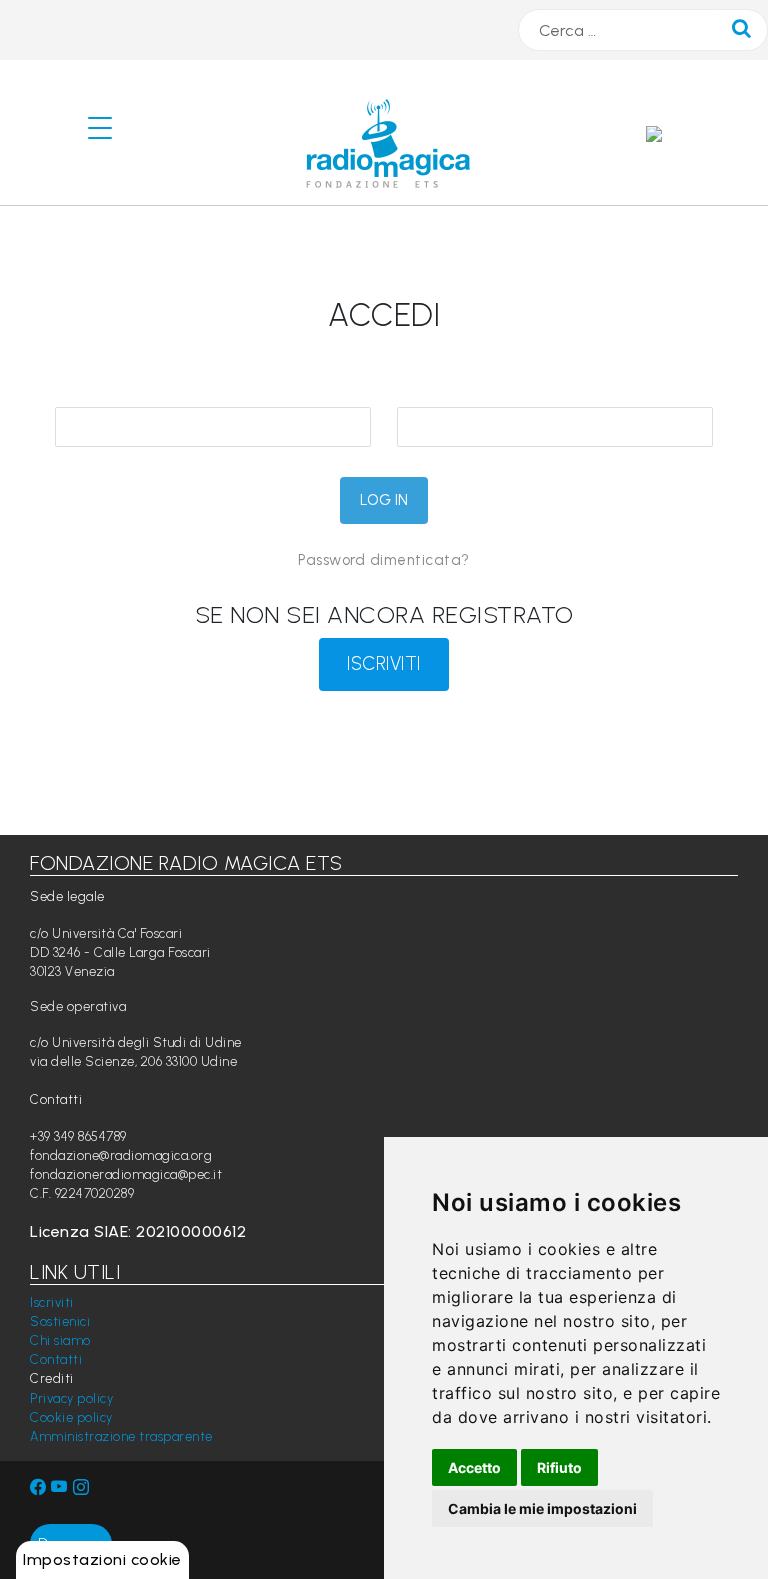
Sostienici (60, 1321)
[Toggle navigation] (108, 132)
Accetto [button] (474, 1467)
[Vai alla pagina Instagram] (81, 1487)
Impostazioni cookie (102, 1559)
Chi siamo (60, 1340)
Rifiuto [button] (559, 1467)
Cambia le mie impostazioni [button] (542, 1508)
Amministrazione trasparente (121, 1436)
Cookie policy (71, 1417)
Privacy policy (71, 1398)
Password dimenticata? (384, 560)
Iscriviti (52, 1302)
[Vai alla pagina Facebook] (38, 1487)
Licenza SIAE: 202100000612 (138, 1231)
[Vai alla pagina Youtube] (62, 1487)
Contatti (56, 1359)
